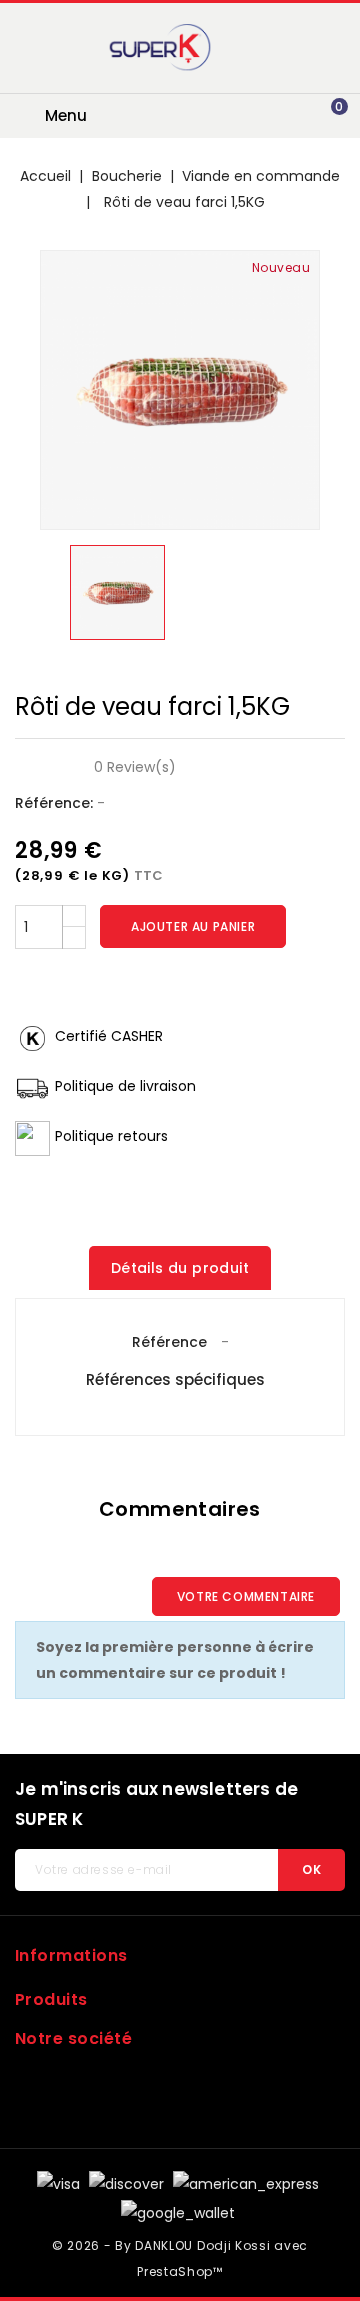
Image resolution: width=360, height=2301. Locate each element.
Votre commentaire (246, 1596)
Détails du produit (180, 1268)
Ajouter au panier (193, 926)
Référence (169, 1342)
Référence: (54, 803)
